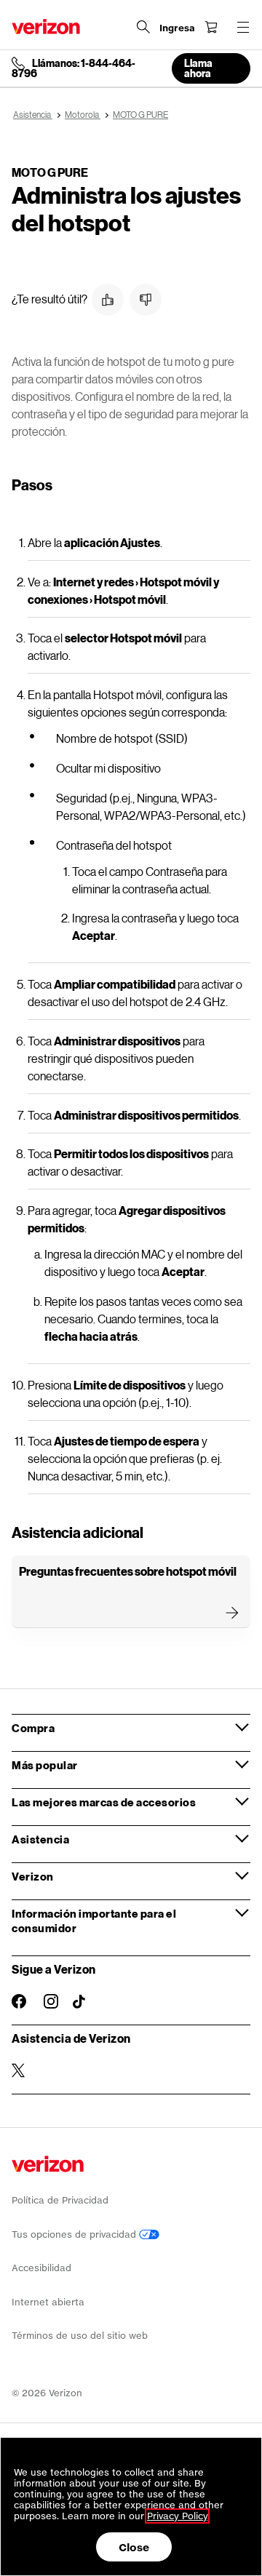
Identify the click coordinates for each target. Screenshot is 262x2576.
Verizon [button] (33, 1876)
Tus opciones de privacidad (75, 2234)
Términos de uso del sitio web (80, 2336)
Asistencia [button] (40, 1839)
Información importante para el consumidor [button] (94, 1921)
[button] (108, 300)
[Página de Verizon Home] (46, 27)
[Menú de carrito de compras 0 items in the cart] (211, 27)
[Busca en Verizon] (143, 27)
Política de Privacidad (60, 2200)
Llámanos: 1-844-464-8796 (74, 68)
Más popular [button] (45, 1765)
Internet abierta (48, 2302)
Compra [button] (33, 1728)
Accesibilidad (41, 2268)
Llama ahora (198, 68)
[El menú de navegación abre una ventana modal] (243, 27)
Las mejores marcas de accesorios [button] (104, 1802)
